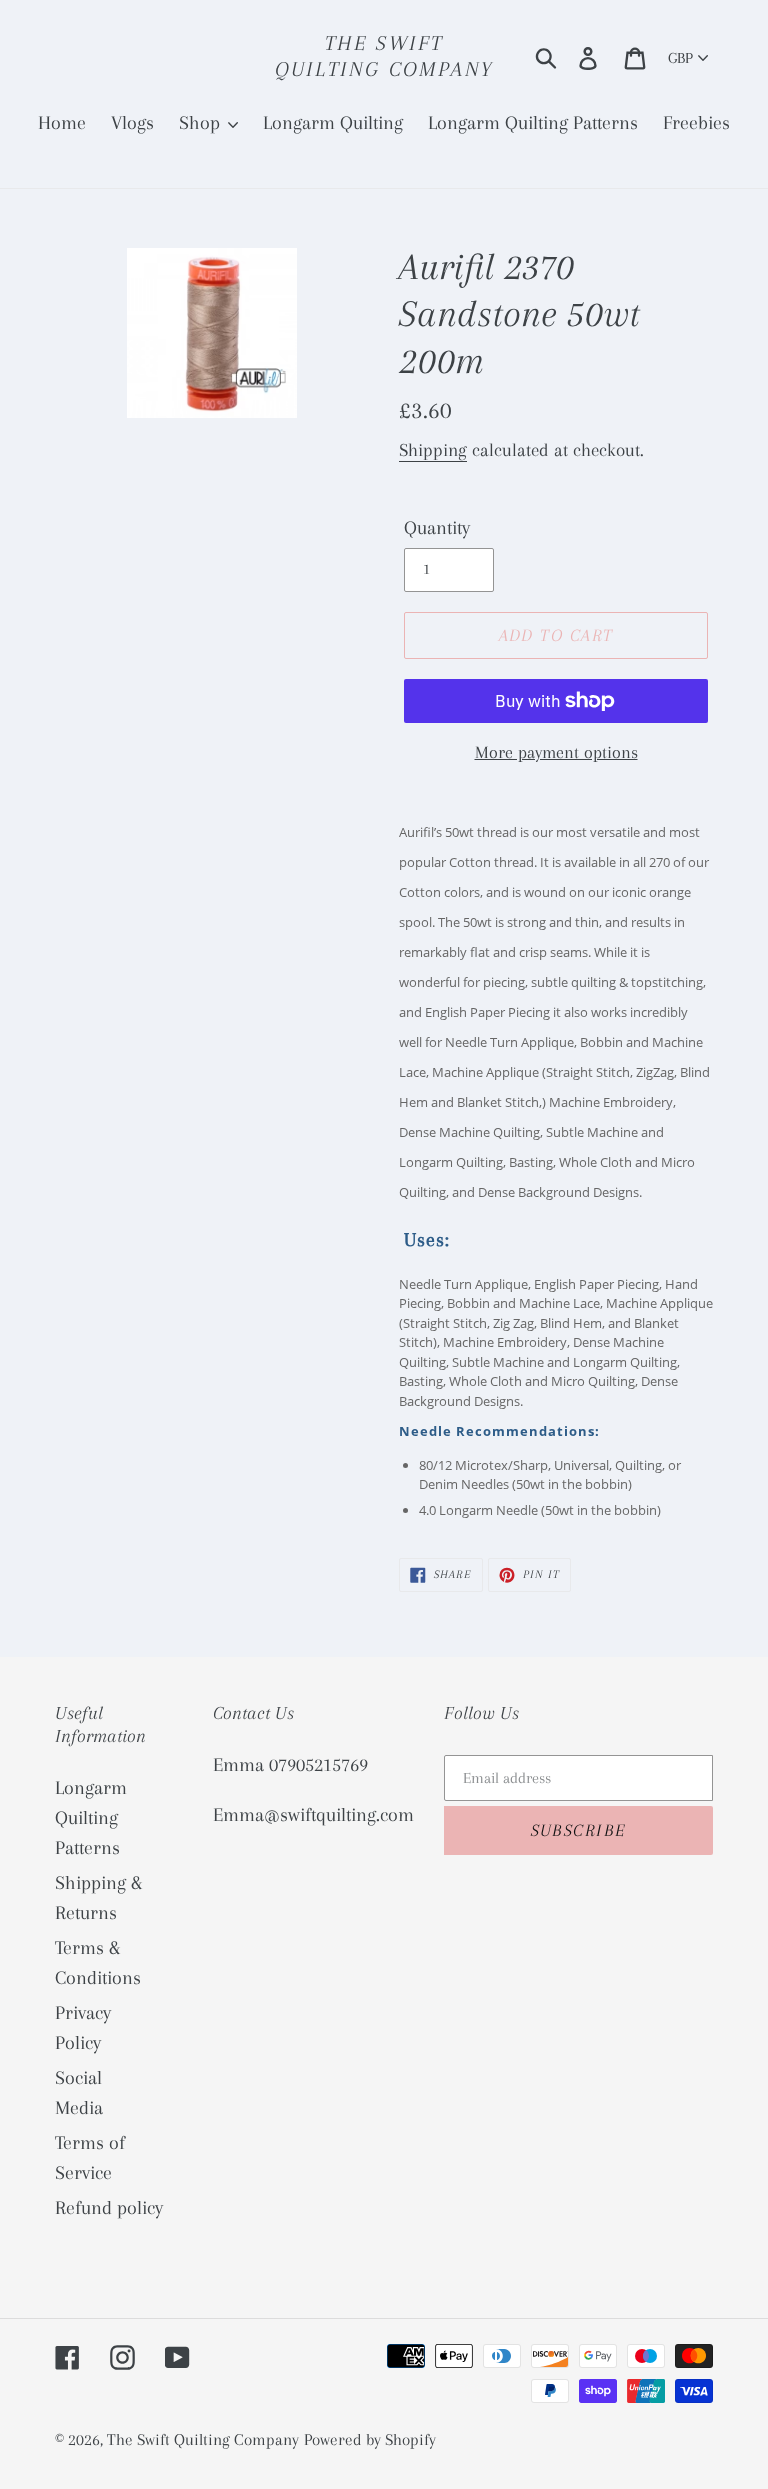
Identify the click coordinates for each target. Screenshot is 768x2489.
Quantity (437, 528)
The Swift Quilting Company (384, 56)
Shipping (433, 450)
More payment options (556, 752)
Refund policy (109, 2208)
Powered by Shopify (370, 2439)
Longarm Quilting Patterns (91, 1818)
